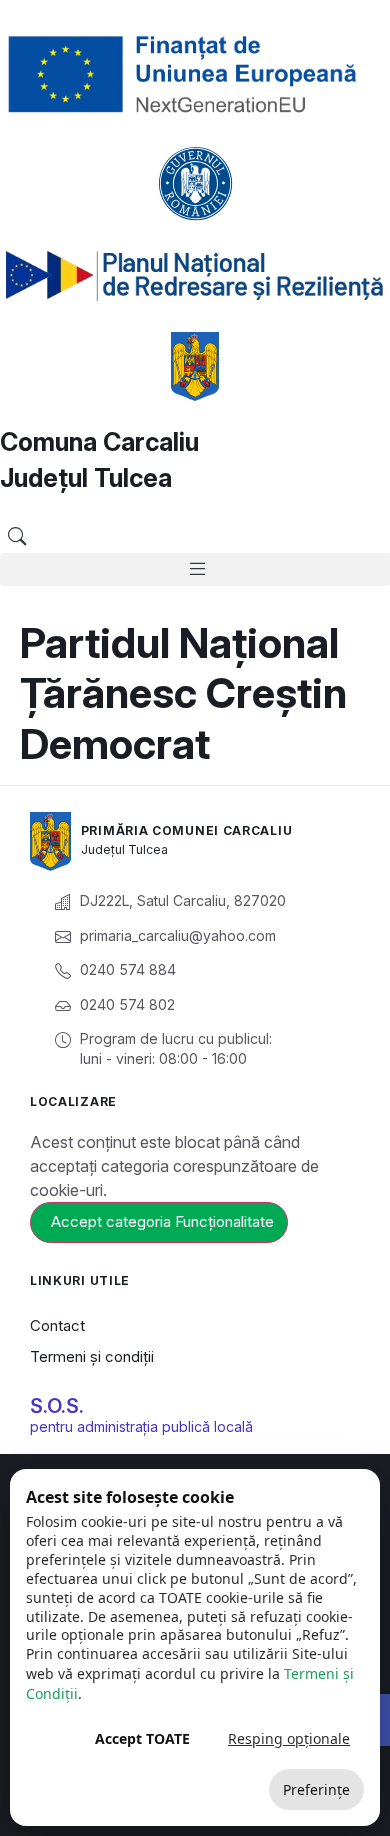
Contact (57, 1325)
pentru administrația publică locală (141, 1426)
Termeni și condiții (92, 1356)
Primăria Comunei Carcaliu (187, 830)
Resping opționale (289, 1738)
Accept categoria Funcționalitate (162, 1221)
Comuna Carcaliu (99, 442)
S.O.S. (57, 1406)
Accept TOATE (142, 1738)
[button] (16, 536)
